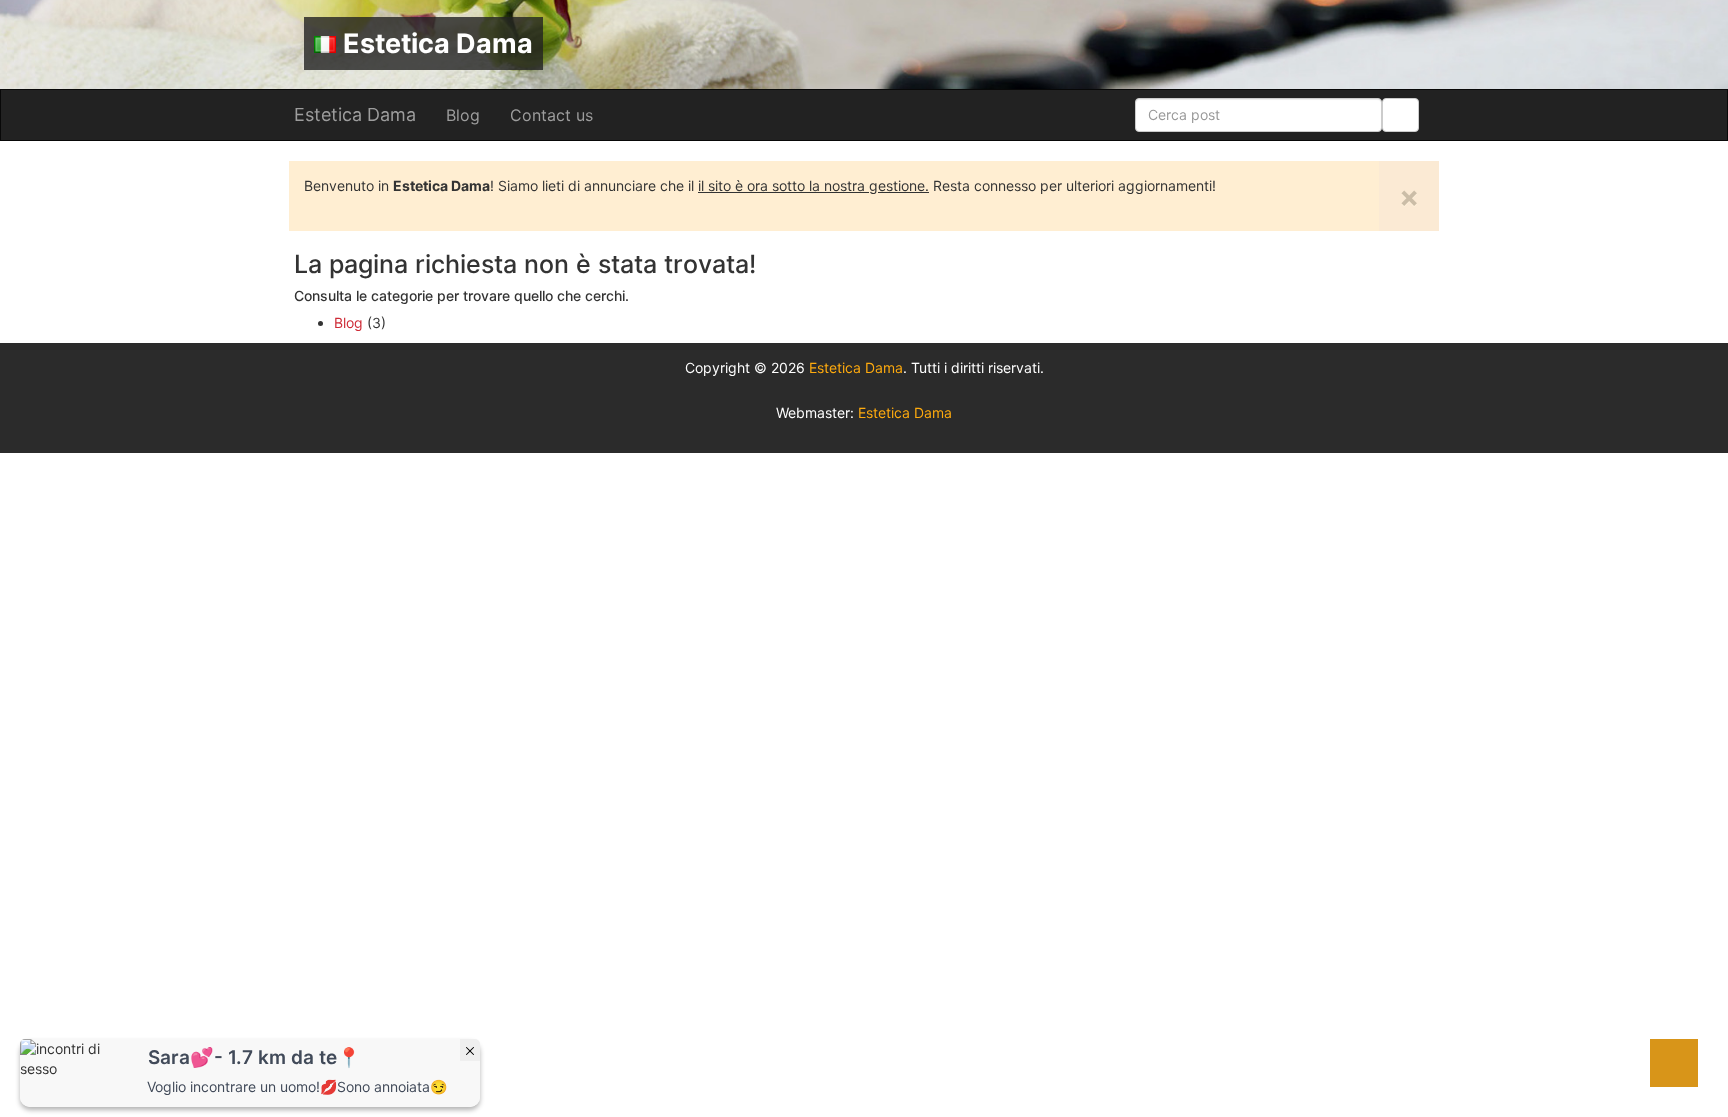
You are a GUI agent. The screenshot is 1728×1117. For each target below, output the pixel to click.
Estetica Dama (438, 43)
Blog (463, 115)
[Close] (470, 1050)
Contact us (551, 115)
